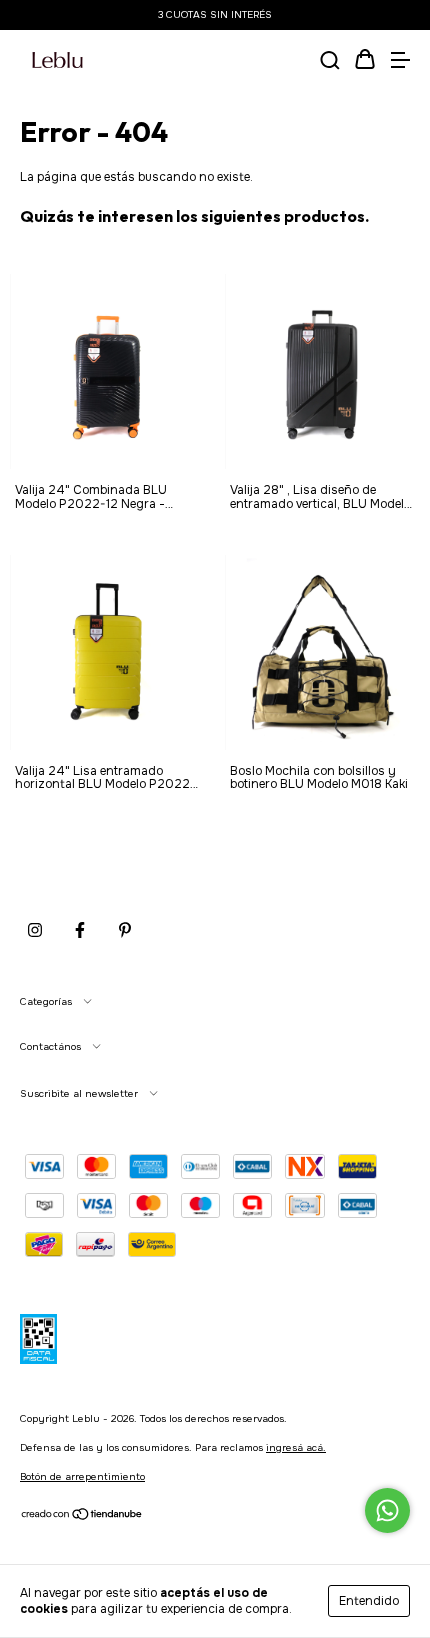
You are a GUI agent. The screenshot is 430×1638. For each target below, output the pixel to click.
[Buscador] (330, 62)
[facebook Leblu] (80, 930)
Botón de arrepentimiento (82, 1476)
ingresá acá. (296, 1447)
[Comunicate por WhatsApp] (387, 1510)
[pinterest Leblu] (125, 930)
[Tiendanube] (82, 1517)
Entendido (369, 1601)
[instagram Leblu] (35, 930)
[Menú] (400, 62)
